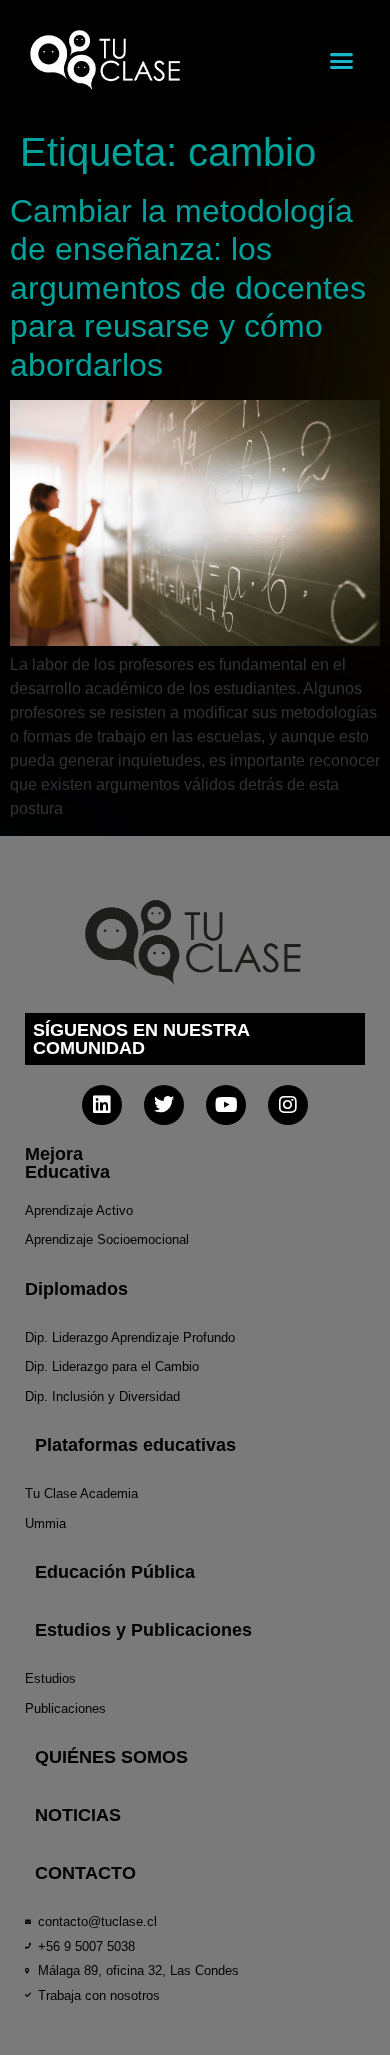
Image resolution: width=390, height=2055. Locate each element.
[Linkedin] (102, 1105)
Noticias (78, 1815)
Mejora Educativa (67, 1163)
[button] (342, 60)
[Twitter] (164, 1105)
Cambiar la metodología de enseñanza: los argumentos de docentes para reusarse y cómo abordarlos (188, 288)
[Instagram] (288, 1105)
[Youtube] (226, 1105)
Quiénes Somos (111, 1757)
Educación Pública (115, 1572)
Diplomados (76, 1289)
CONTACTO (85, 1873)
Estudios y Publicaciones (143, 1630)
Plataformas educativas (135, 1445)
